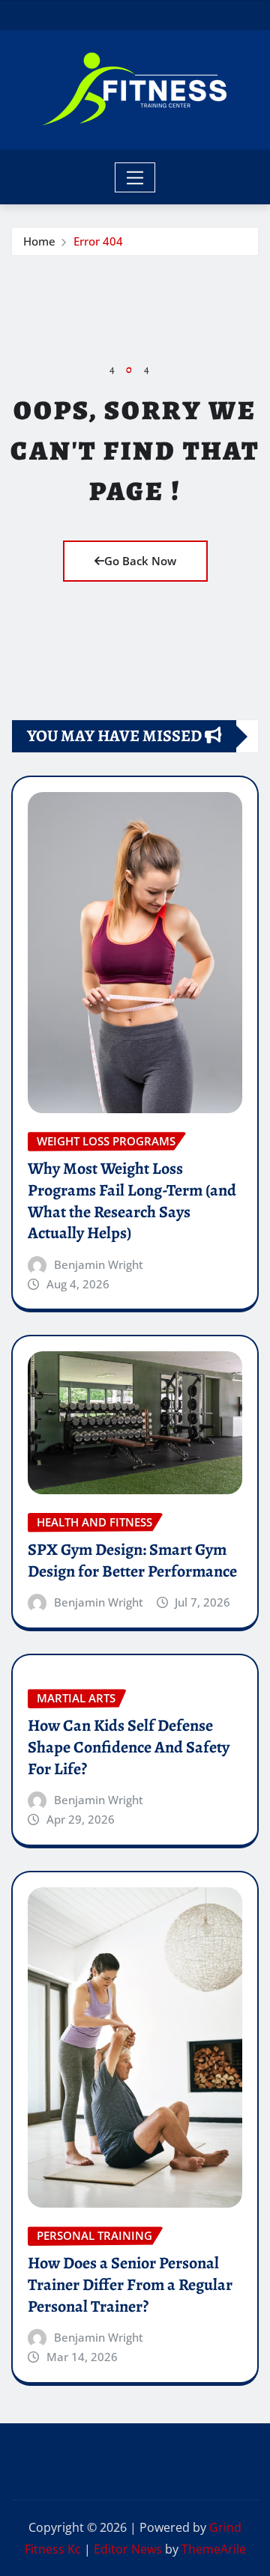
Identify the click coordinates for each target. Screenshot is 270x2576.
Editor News (128, 2549)
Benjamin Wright (99, 1264)
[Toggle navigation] (135, 177)
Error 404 (98, 241)
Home (39, 241)
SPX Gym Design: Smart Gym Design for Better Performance (132, 1560)
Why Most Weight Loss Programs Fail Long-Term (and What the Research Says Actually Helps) (132, 1201)
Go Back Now (140, 561)
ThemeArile (214, 2549)
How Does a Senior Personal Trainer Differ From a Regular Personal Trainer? (130, 2284)
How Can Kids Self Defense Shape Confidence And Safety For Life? (129, 1747)
